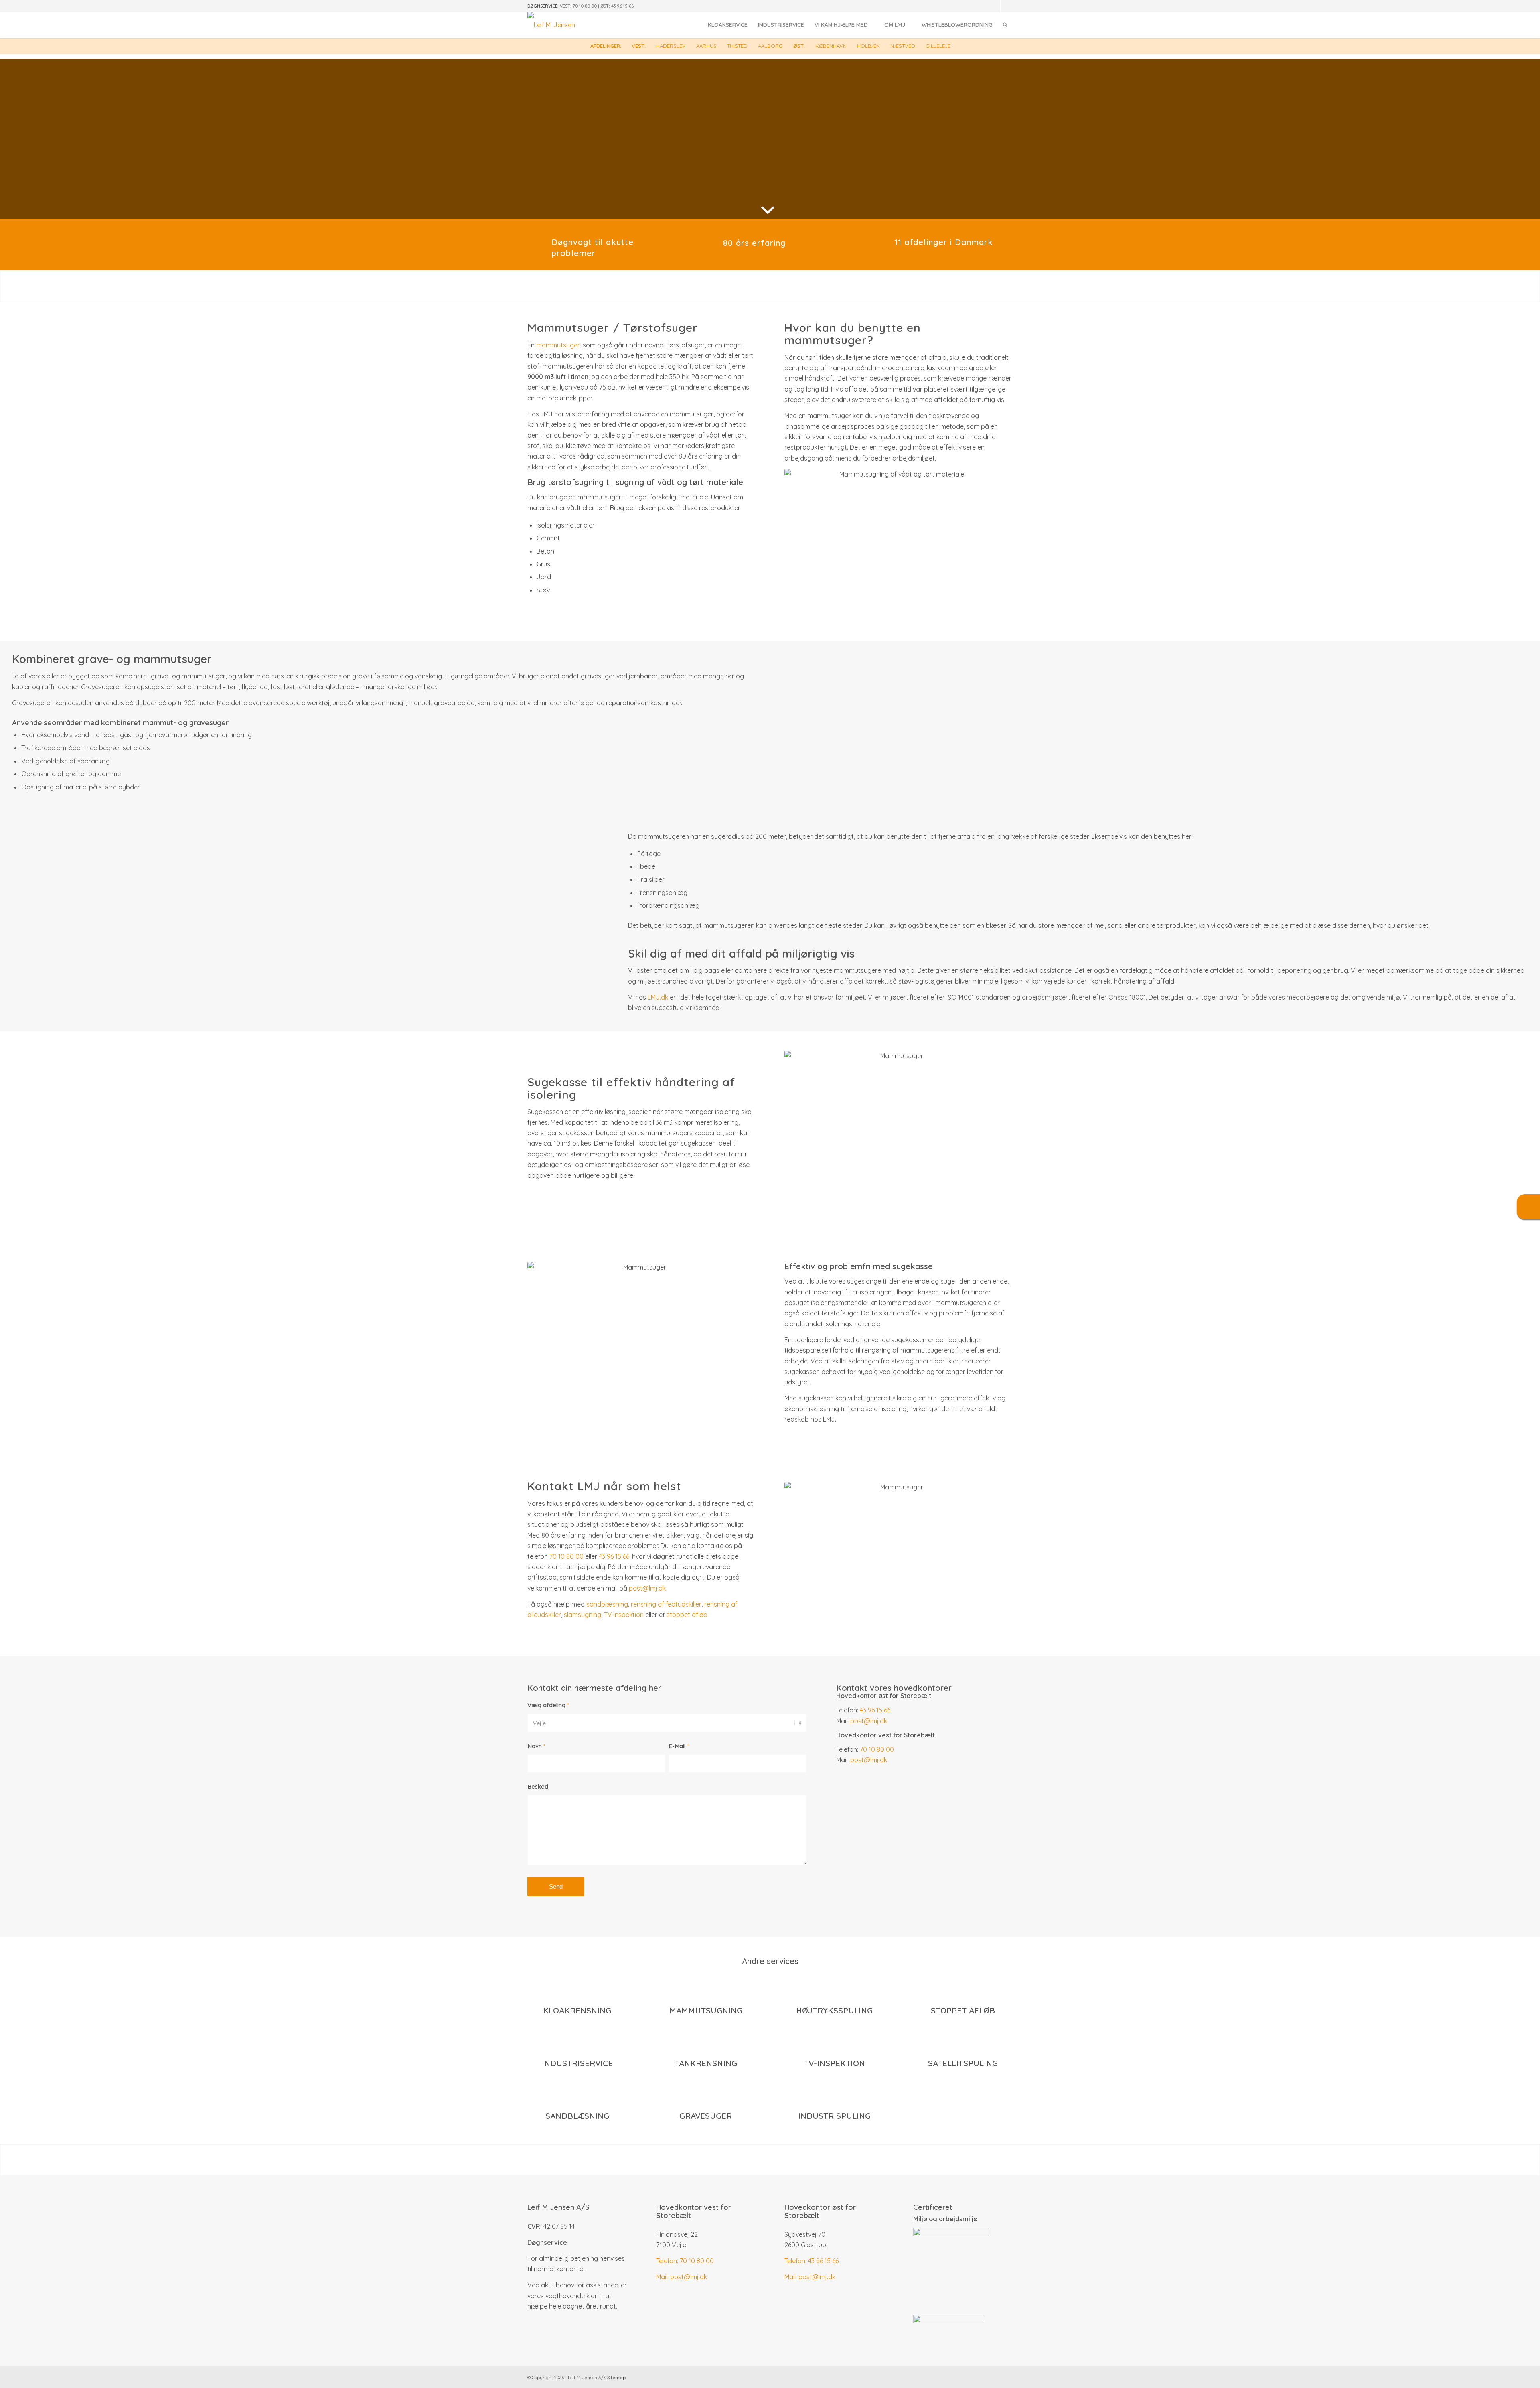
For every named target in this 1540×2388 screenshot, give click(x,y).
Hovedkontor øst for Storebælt (820, 2211)
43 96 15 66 (622, 6)
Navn (536, 1746)
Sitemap (616, 2378)
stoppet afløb (687, 1615)
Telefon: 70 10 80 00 (685, 2261)
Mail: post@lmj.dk (682, 2277)
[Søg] (1005, 25)
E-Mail (679, 1746)
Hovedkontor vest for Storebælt (694, 2211)
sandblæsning (607, 1604)
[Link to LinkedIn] (994, 6)
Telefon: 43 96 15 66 (812, 2261)
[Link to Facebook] (1007, 6)
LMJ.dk (658, 997)
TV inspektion (624, 1615)
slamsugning (583, 1615)
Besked (538, 1786)
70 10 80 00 (585, 6)
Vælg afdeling (548, 1705)
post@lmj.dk (647, 1588)
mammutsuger (558, 345)
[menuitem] (728, 25)
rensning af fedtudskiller (666, 1604)
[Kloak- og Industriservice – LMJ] (551, 25)
